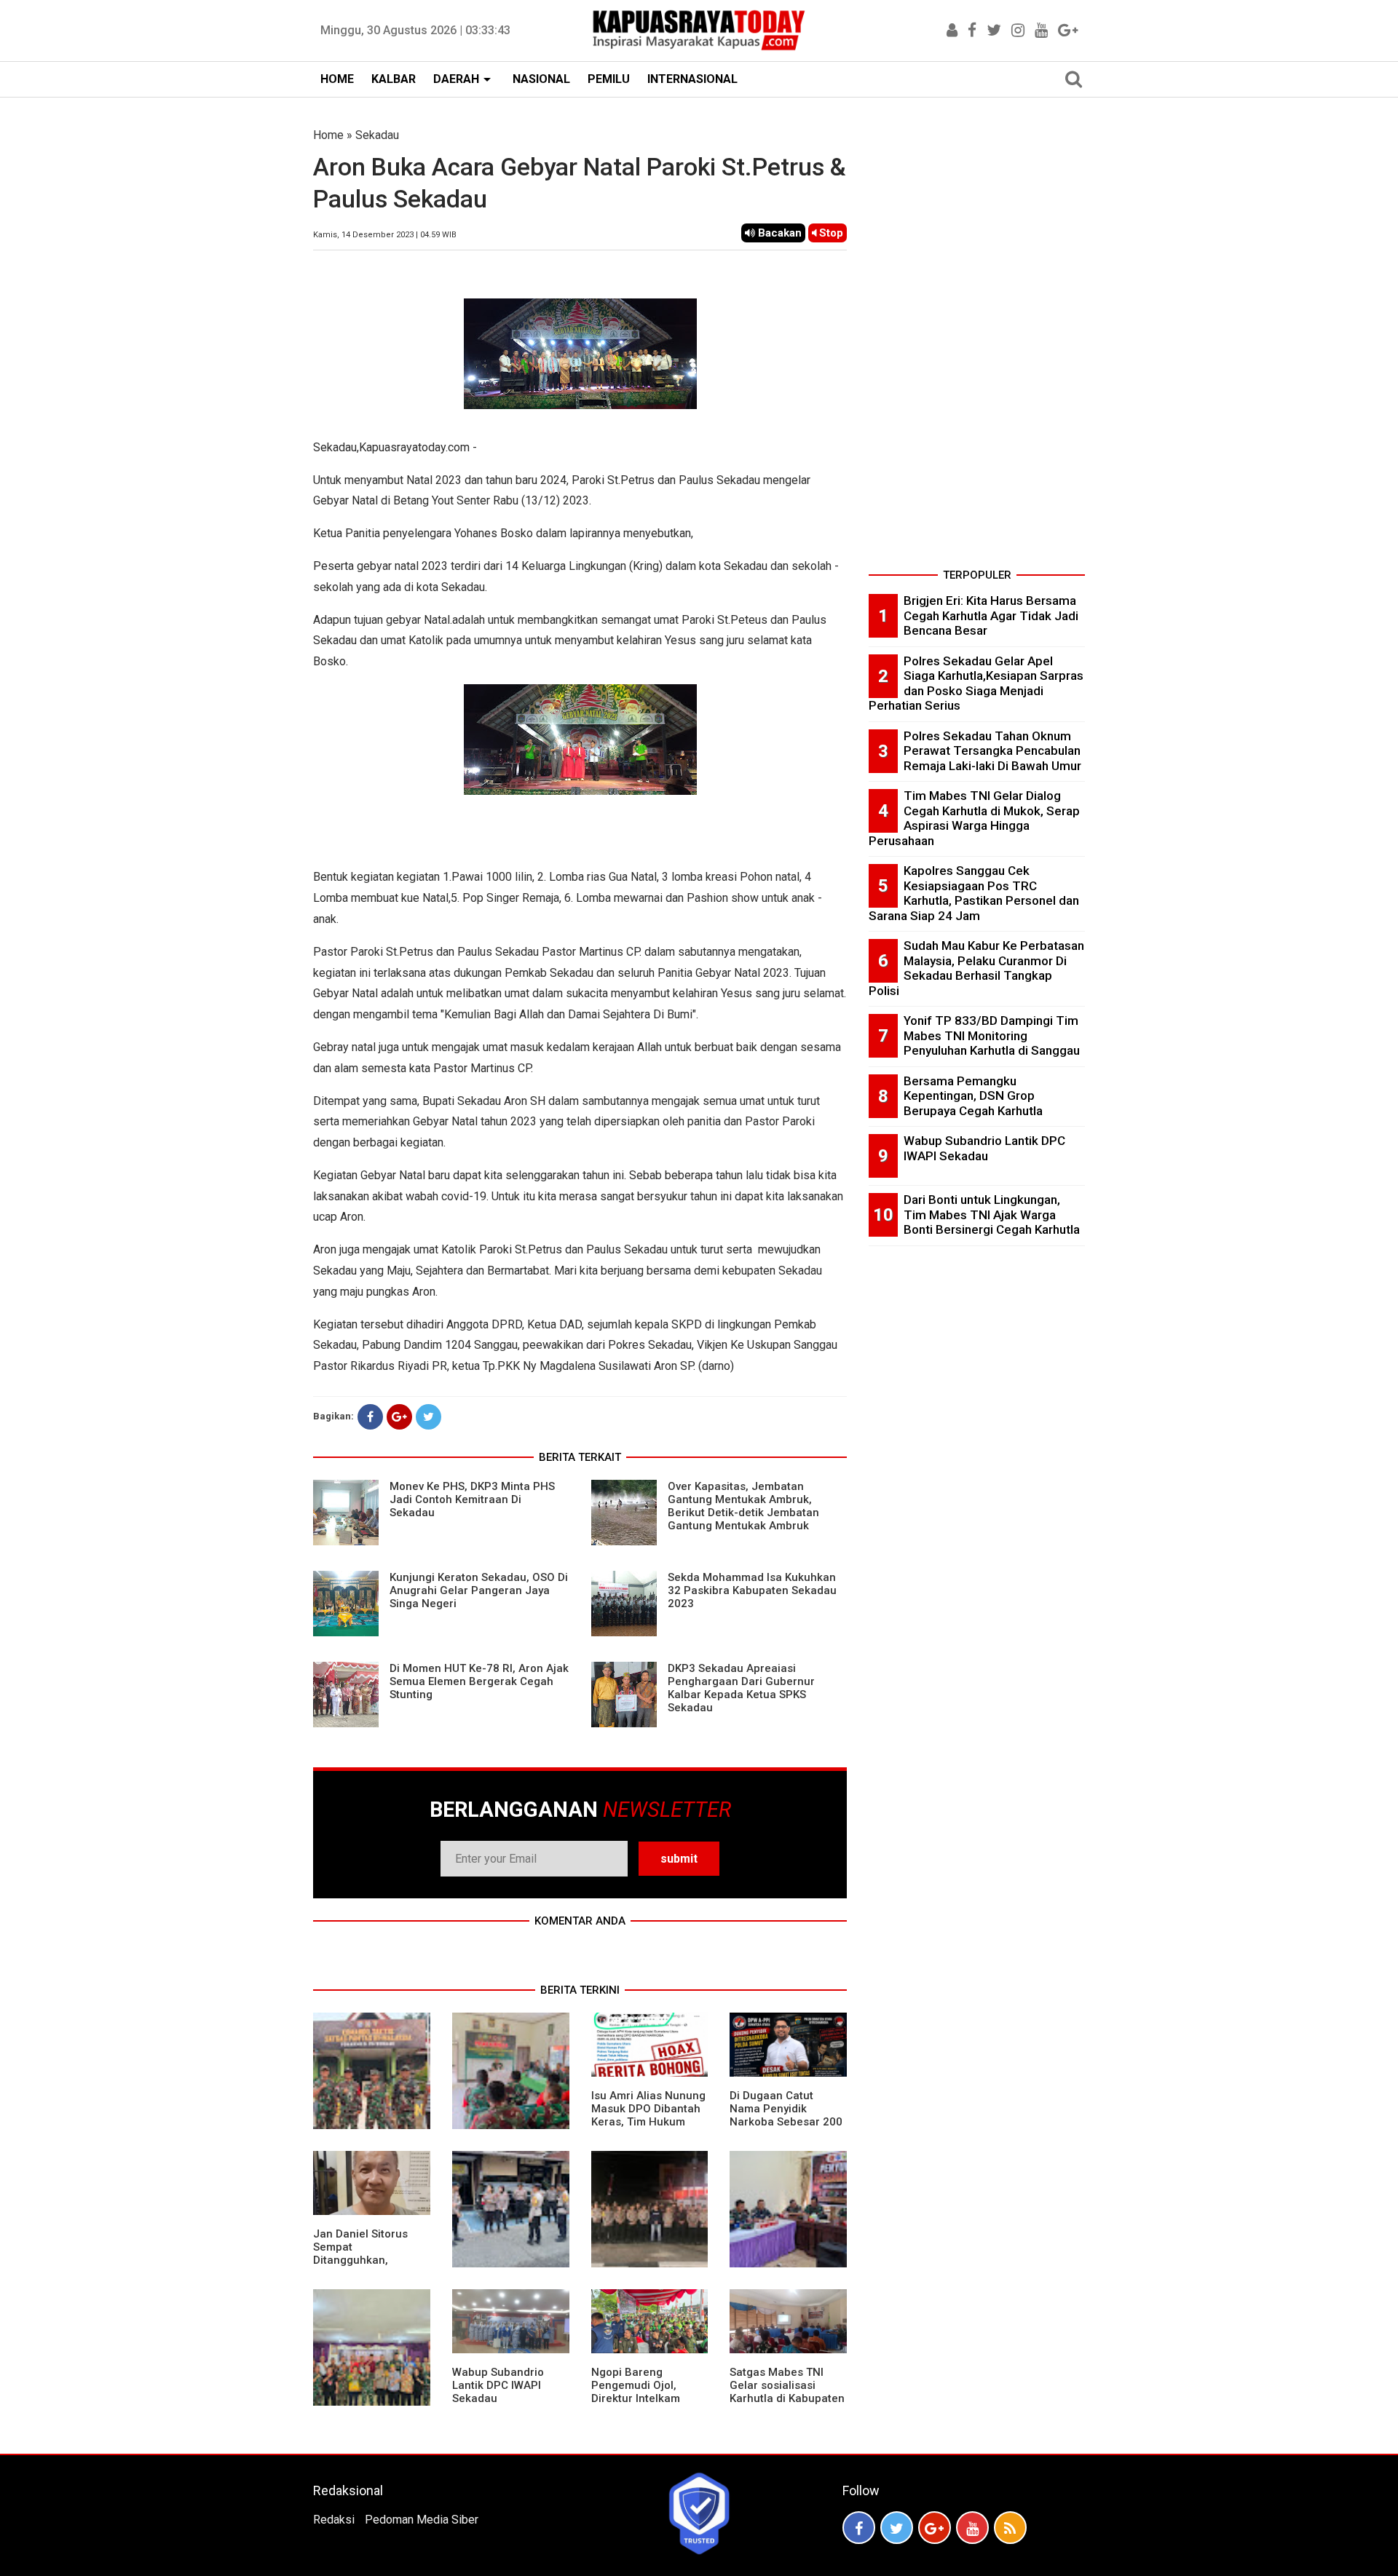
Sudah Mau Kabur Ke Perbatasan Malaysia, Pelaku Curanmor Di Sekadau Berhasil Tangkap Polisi (976, 968)
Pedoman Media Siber (422, 2520)
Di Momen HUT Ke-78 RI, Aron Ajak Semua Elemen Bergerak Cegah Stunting (479, 1681)
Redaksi (334, 2520)
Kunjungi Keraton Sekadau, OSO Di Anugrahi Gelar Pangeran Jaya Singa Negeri (479, 1590)
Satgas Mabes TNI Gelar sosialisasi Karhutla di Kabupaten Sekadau (787, 2392)
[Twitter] (429, 1417)
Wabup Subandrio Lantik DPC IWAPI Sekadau (498, 2385)
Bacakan (778, 233)
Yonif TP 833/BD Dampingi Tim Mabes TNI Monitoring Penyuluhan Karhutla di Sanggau (992, 1035)
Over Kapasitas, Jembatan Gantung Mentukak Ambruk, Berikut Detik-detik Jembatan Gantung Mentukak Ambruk (743, 1506)
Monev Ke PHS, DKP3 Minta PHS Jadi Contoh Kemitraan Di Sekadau (472, 1499)
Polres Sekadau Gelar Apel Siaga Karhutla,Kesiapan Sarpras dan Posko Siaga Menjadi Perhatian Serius (976, 683)
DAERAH (456, 79)
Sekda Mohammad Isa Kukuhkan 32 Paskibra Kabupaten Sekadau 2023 (752, 1590)
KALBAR (394, 79)
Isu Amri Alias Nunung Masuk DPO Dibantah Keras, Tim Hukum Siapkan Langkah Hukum (648, 2122)
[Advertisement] (977, 345)
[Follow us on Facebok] (859, 2528)
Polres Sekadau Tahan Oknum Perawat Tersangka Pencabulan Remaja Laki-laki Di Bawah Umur (992, 751)
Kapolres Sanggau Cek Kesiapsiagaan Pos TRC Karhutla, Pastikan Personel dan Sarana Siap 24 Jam (974, 893)
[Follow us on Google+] (935, 2528)
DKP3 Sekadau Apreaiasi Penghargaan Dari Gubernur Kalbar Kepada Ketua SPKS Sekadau (741, 1688)
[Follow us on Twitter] (897, 2528)
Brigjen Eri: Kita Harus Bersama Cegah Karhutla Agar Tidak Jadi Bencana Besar (991, 615)
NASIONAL (541, 79)
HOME (337, 79)
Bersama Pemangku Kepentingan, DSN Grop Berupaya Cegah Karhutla (973, 1096)
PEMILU (609, 79)
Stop (830, 233)
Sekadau (377, 135)
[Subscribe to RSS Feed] (1010, 2528)
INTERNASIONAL (692, 79)
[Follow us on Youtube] (972, 2528)
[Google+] (399, 1417)
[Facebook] (370, 1417)
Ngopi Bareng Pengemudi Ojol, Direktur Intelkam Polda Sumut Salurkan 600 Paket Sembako (648, 2398)
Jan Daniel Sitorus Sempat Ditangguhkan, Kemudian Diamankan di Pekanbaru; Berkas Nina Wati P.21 (370, 2267)
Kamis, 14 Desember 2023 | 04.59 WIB (385, 235)
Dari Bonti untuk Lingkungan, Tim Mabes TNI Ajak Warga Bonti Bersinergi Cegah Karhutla (992, 1214)
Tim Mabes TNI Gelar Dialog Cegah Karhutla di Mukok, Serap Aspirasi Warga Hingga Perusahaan (974, 818)
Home (328, 135)
